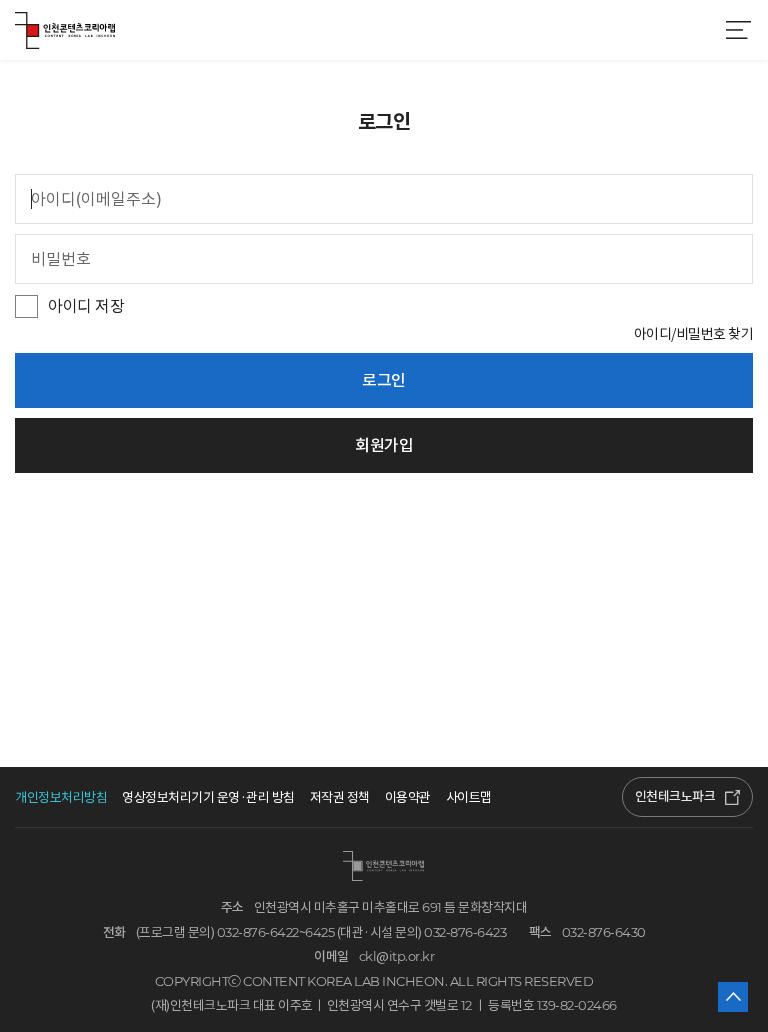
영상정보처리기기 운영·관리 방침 (208, 797)
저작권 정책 (340, 797)
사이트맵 (469, 797)
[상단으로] (733, 997)
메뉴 (738, 30)
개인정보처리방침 (61, 797)
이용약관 (408, 797)
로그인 (384, 380)
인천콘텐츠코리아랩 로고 (65, 30)
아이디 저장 (86, 306)
